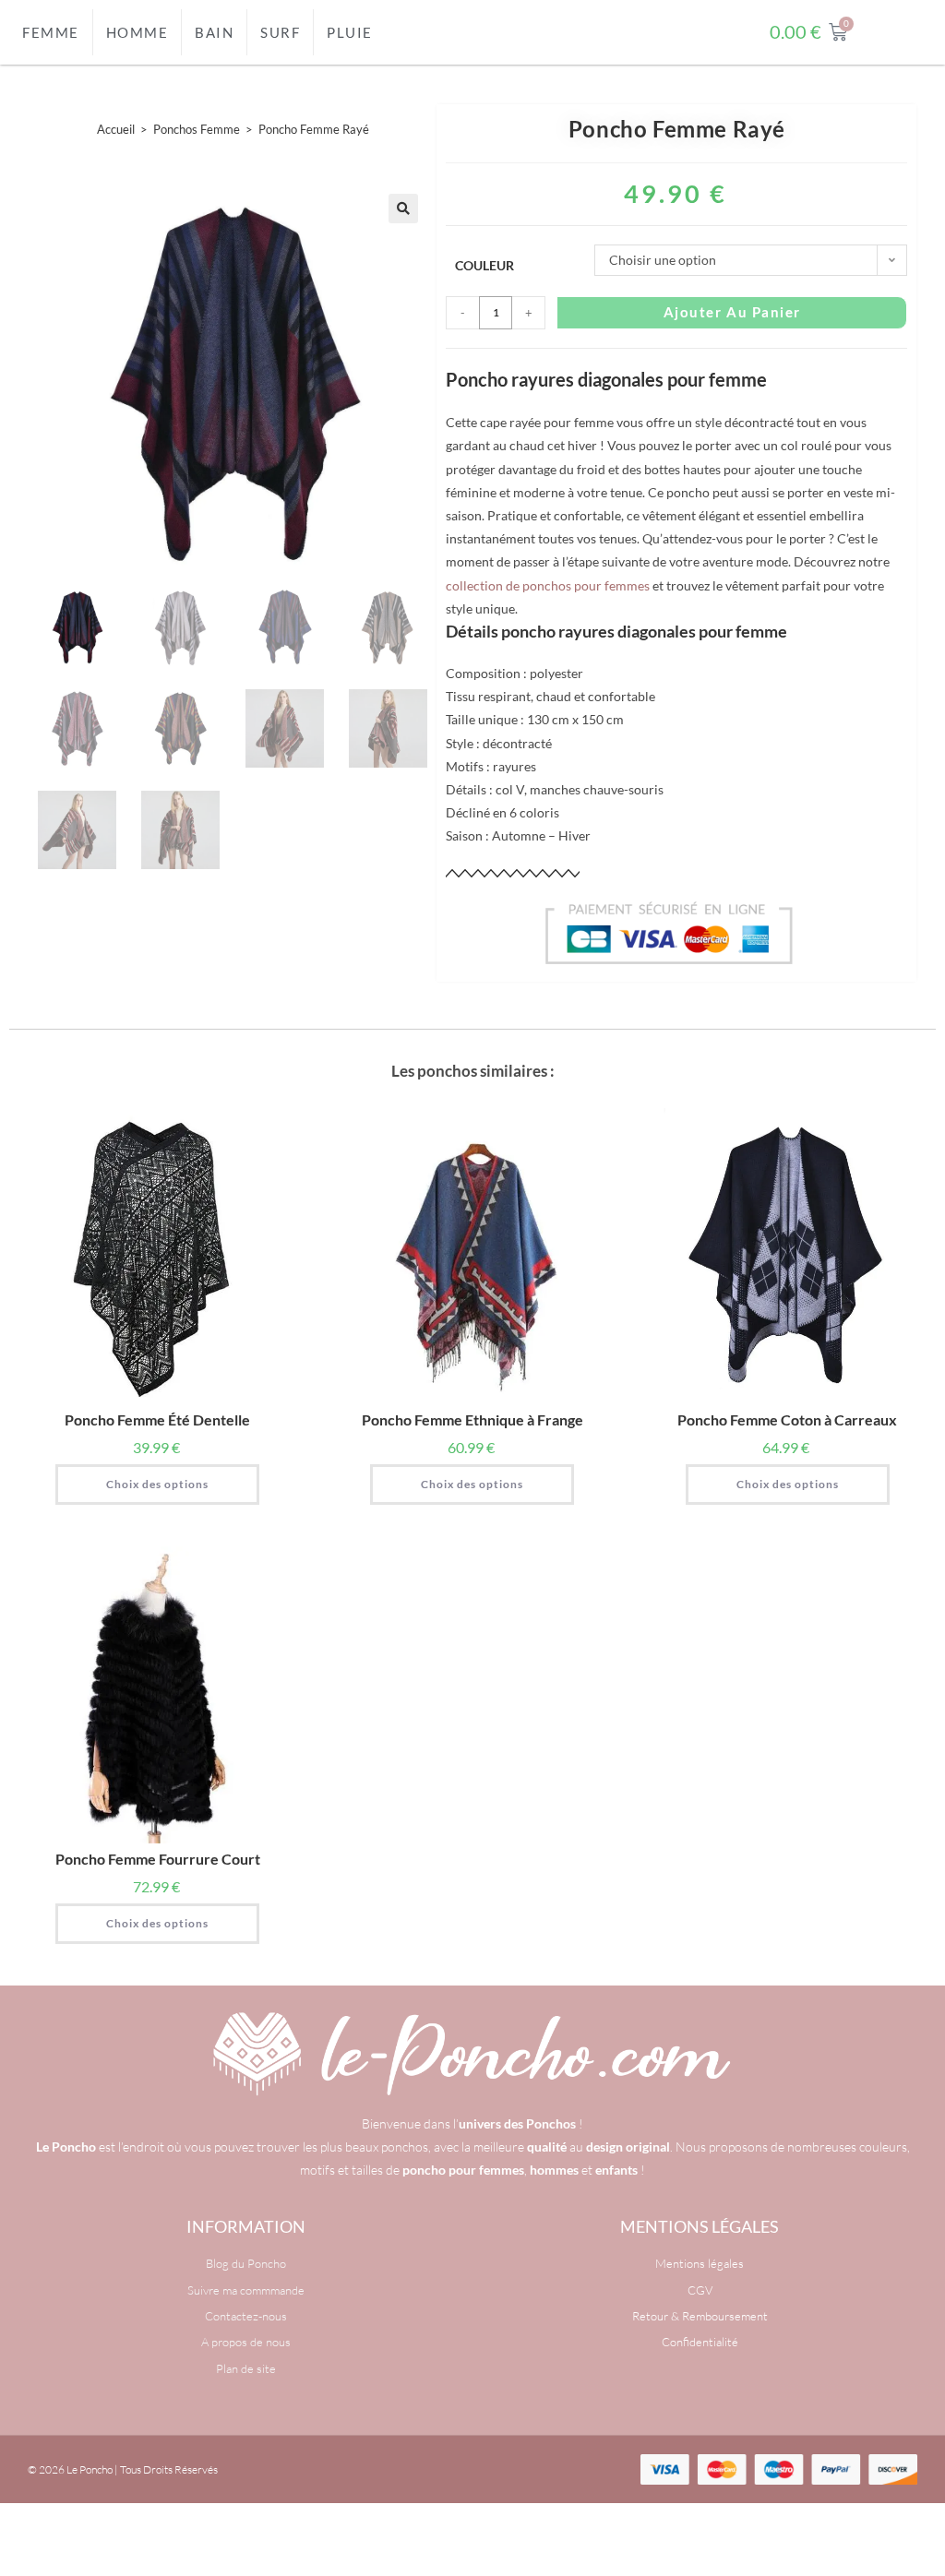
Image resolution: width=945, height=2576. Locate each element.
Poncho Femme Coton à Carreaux (787, 1419)
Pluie (350, 32)
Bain (214, 32)
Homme (138, 32)
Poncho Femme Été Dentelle (157, 1419)
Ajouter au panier (732, 312)
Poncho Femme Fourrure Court (158, 1859)
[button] (403, 209)
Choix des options (157, 1484)
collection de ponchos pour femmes (548, 585)
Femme (51, 32)
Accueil (116, 129)
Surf (280, 32)
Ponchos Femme (197, 129)
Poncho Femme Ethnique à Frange (472, 1419)
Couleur (484, 265)
